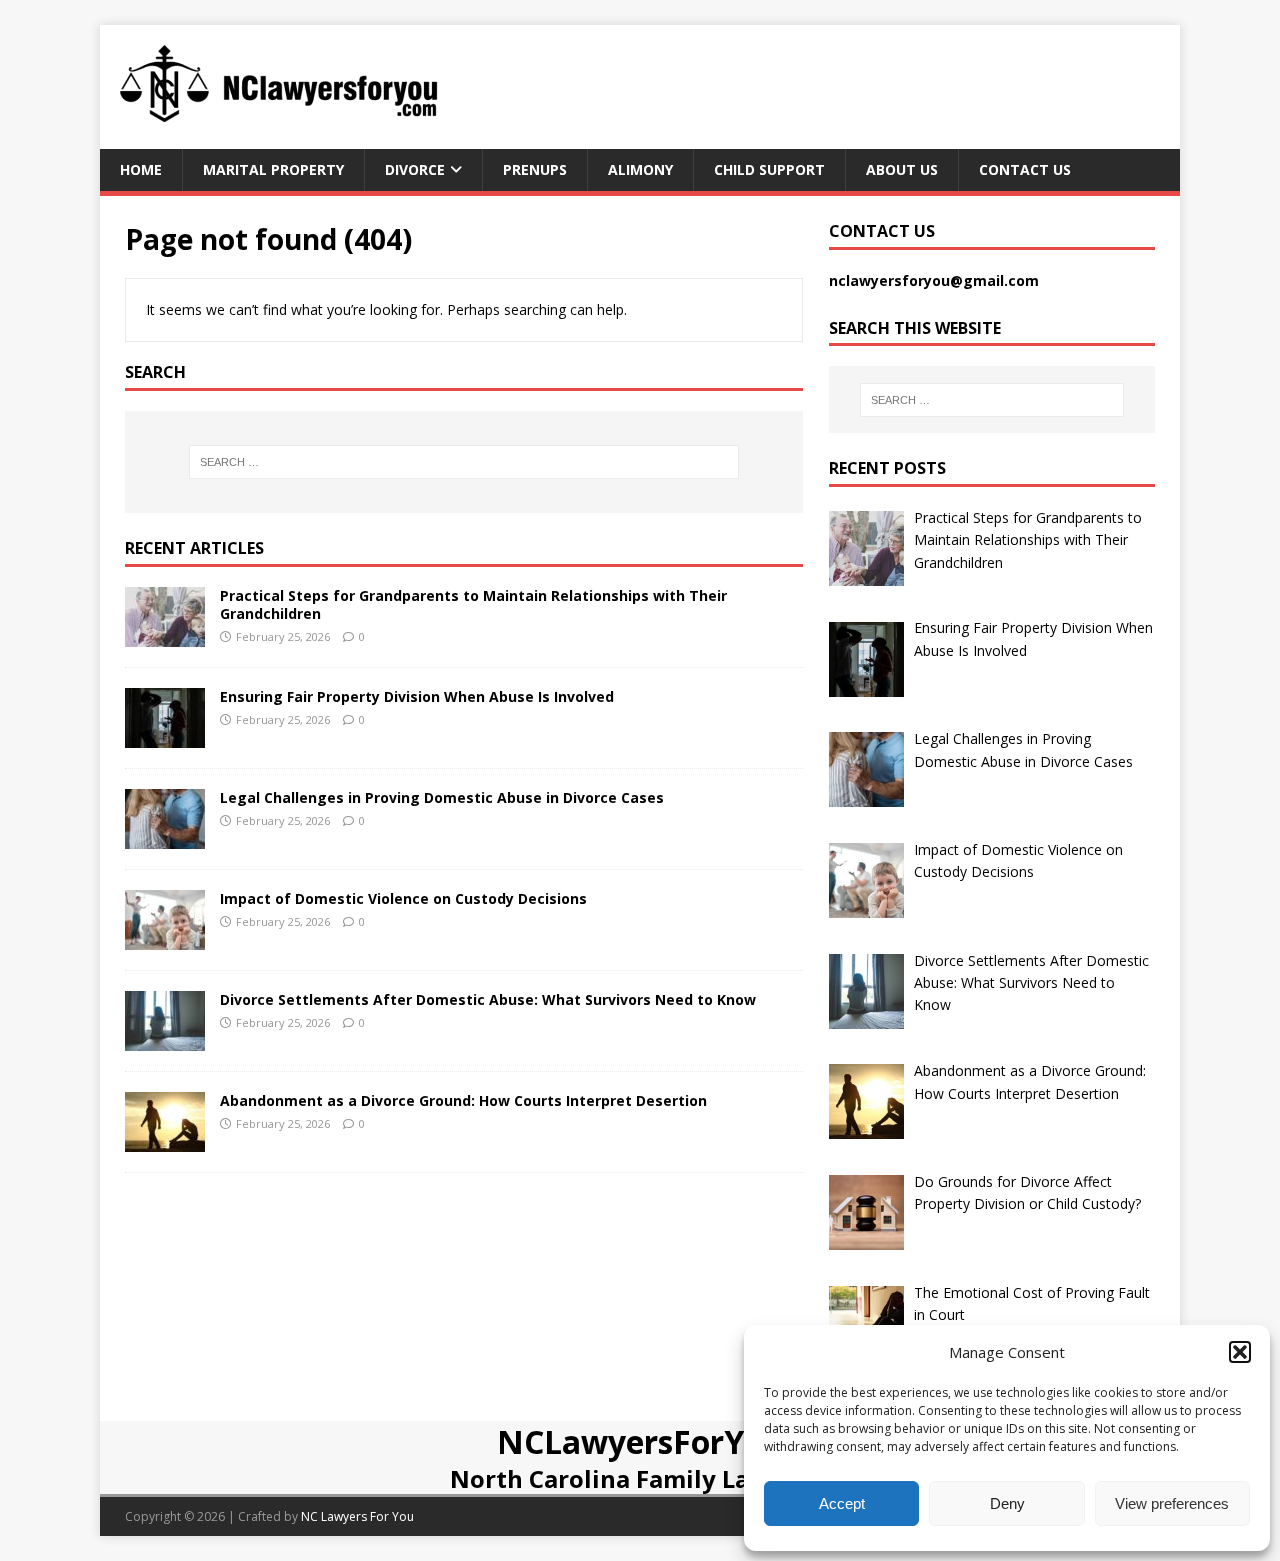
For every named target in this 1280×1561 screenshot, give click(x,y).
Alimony (640, 169)
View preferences (1172, 1503)
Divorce (415, 169)
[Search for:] (464, 462)
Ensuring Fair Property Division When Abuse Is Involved (417, 696)
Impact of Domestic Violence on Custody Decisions (403, 898)
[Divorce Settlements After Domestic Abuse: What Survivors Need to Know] (165, 1038)
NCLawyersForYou (640, 1441)
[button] (1240, 1352)
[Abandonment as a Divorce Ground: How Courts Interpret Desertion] (165, 1139)
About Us (902, 169)
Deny (1007, 1503)
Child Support (769, 169)
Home (141, 169)
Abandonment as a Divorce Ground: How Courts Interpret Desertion (463, 1100)
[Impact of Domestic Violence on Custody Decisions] (165, 937)
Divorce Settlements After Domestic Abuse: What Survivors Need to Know (488, 999)
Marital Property (273, 169)
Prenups (535, 169)
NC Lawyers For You (357, 1516)
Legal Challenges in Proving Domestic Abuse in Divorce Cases (442, 797)
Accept (842, 1503)
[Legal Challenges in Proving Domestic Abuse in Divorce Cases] (165, 836)
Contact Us (1025, 169)
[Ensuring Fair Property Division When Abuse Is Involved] (165, 735)
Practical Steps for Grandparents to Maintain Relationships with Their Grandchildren (473, 604)
